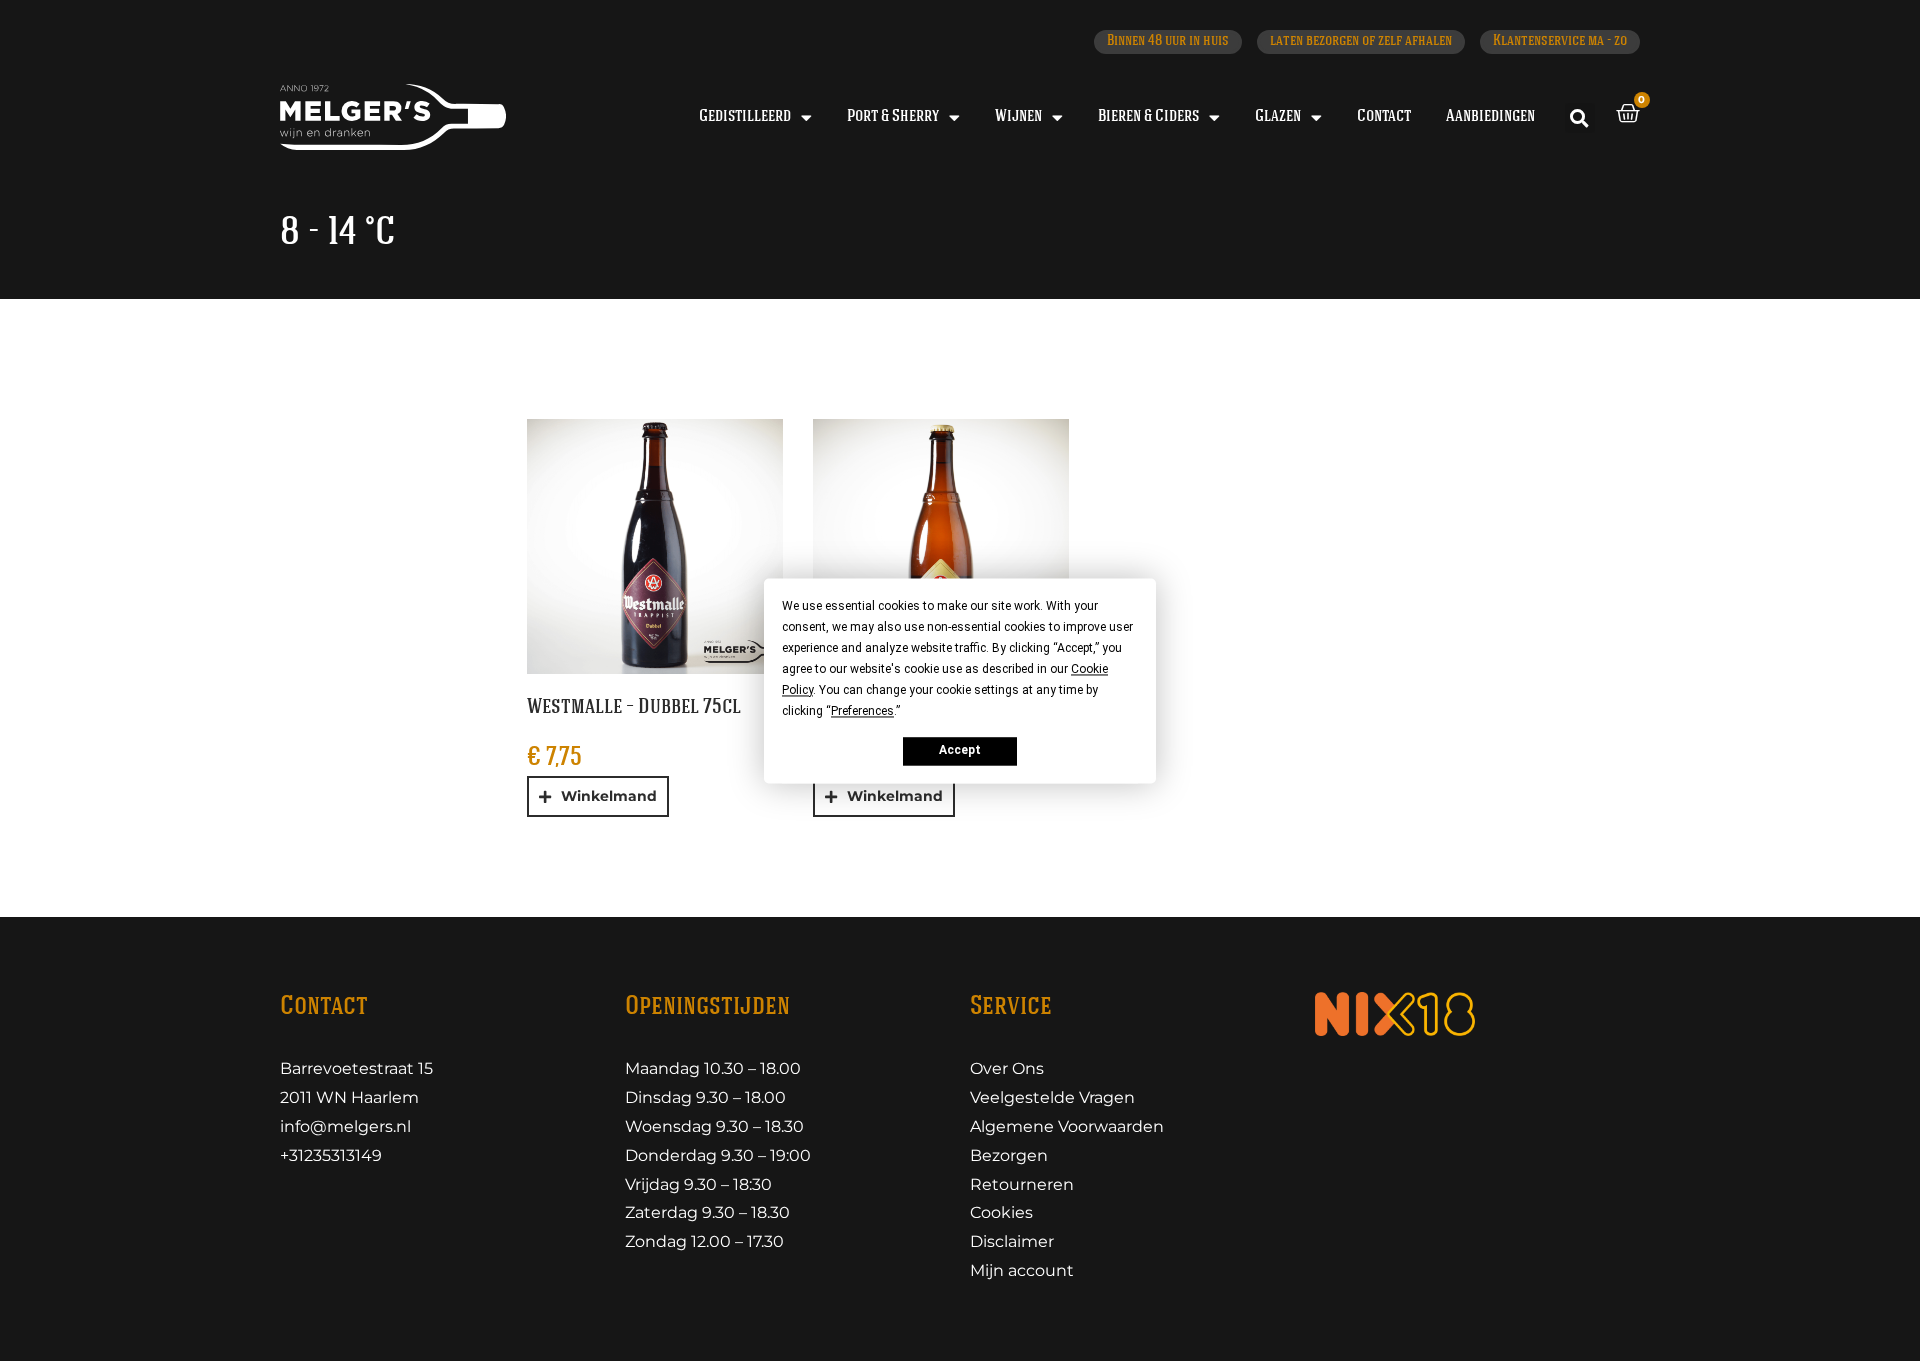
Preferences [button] (862, 711)
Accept (960, 751)
